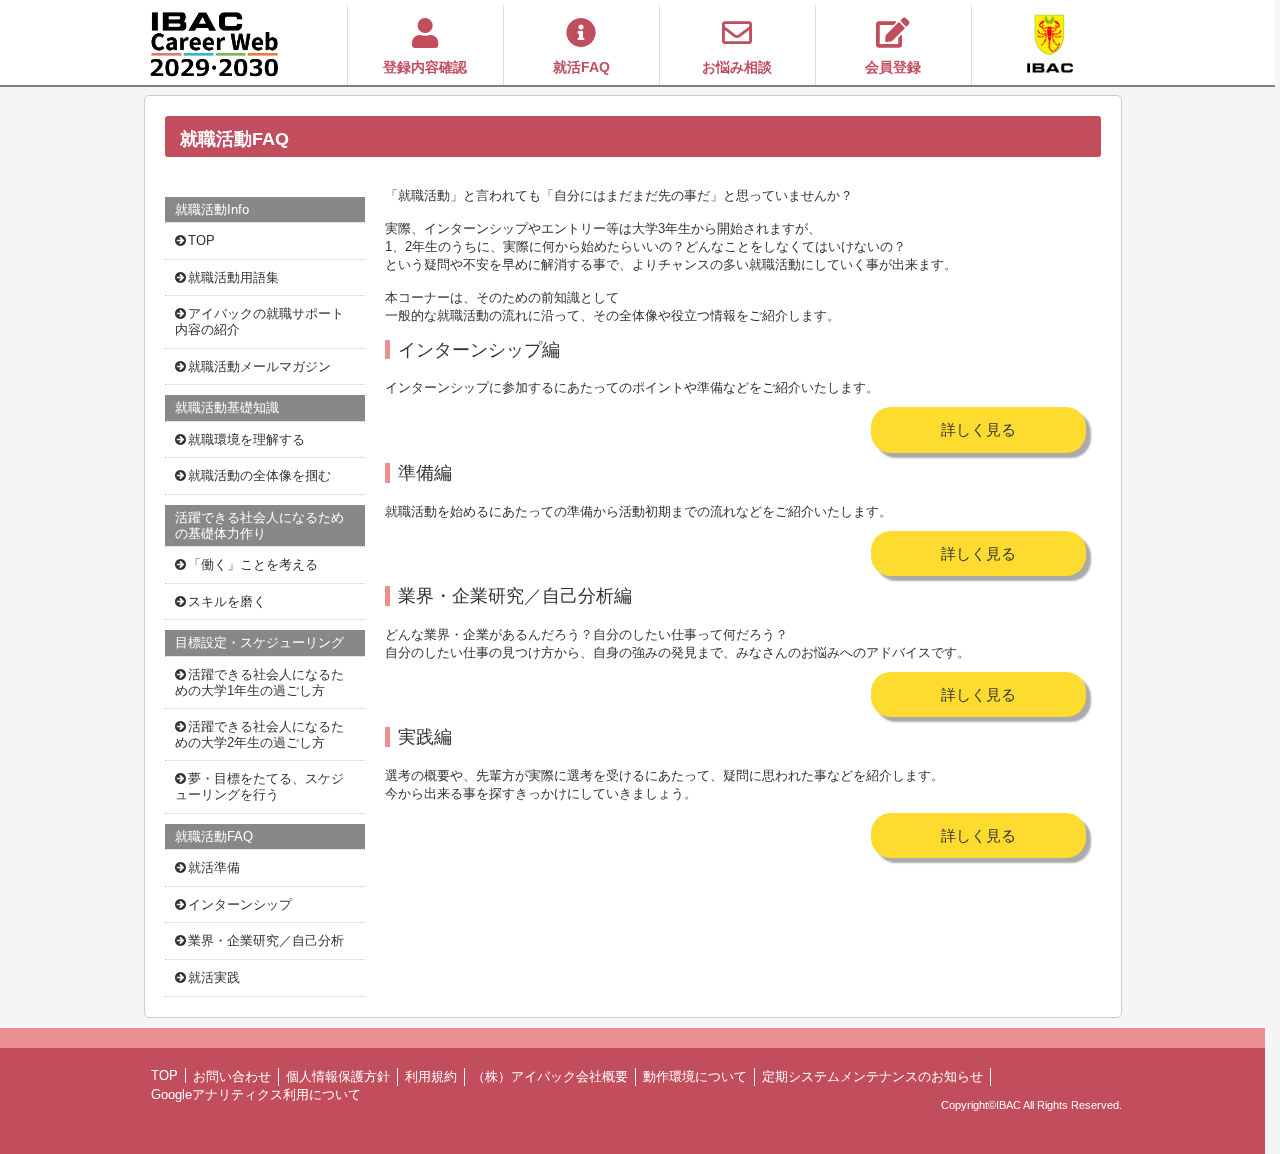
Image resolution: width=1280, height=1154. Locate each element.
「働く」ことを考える (253, 564)
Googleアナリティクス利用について (256, 1094)
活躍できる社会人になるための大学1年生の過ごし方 (259, 682)
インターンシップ (240, 904)
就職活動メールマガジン (259, 366)
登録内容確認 (425, 67)
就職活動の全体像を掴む (259, 475)
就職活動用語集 (233, 277)
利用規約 (431, 1076)
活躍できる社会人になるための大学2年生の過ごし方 (259, 734)
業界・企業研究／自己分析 (266, 940)
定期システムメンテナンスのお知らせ (872, 1076)
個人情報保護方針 (338, 1076)
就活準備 (214, 867)
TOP (201, 240)
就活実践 (214, 977)
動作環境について (695, 1076)
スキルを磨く (227, 601)
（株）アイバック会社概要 (550, 1076)
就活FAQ (581, 67)
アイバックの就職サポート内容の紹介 (259, 321)
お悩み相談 (737, 67)
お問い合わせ (232, 1076)
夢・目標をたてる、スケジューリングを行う (259, 786)
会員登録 (893, 67)
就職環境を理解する (246, 439)
